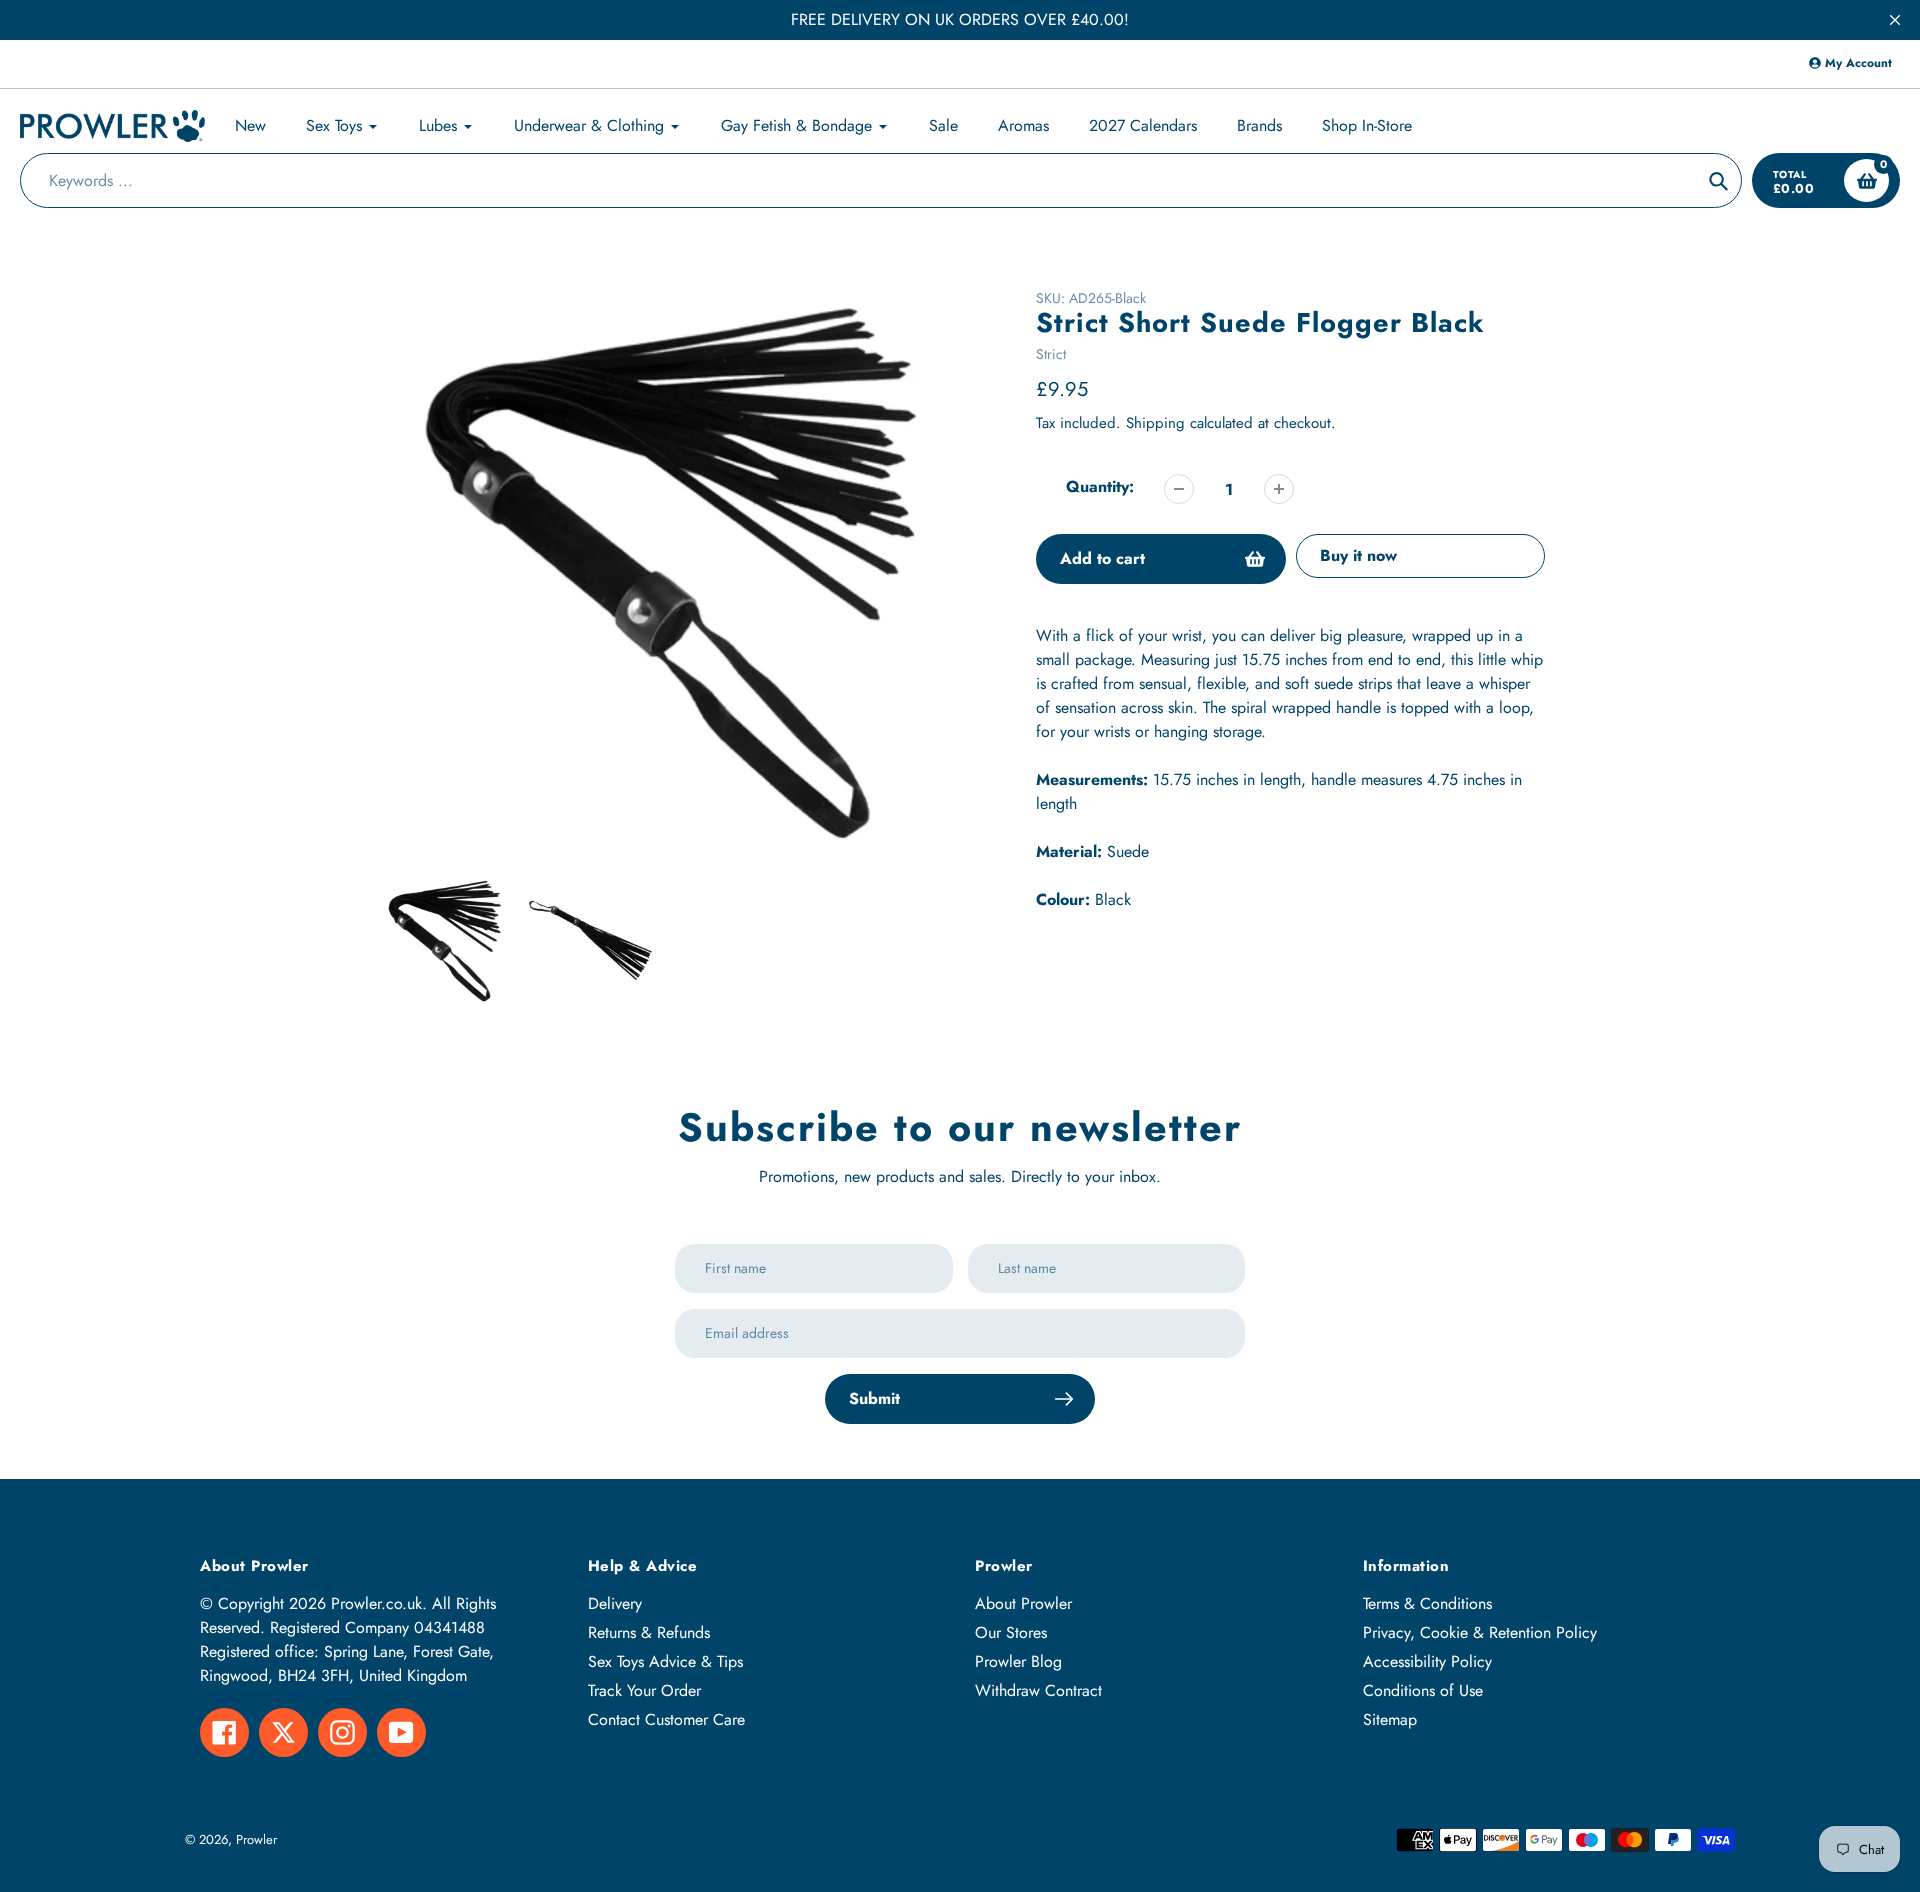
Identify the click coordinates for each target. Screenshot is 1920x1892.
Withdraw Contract (1038, 1690)
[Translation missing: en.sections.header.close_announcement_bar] (1895, 20)
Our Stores (1011, 1632)
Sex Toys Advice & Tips (665, 1661)
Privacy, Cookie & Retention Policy (1480, 1632)
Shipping (1155, 423)
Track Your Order (644, 1690)
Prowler (256, 1839)
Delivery (615, 1603)
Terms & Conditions (1427, 1603)
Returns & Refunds (649, 1632)
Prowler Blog (1018, 1661)
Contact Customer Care (666, 1719)
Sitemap (1390, 1719)
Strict (1051, 354)
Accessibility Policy (1427, 1661)
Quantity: (1100, 486)
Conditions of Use (1423, 1690)
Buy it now (1358, 555)
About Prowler (1023, 1603)
